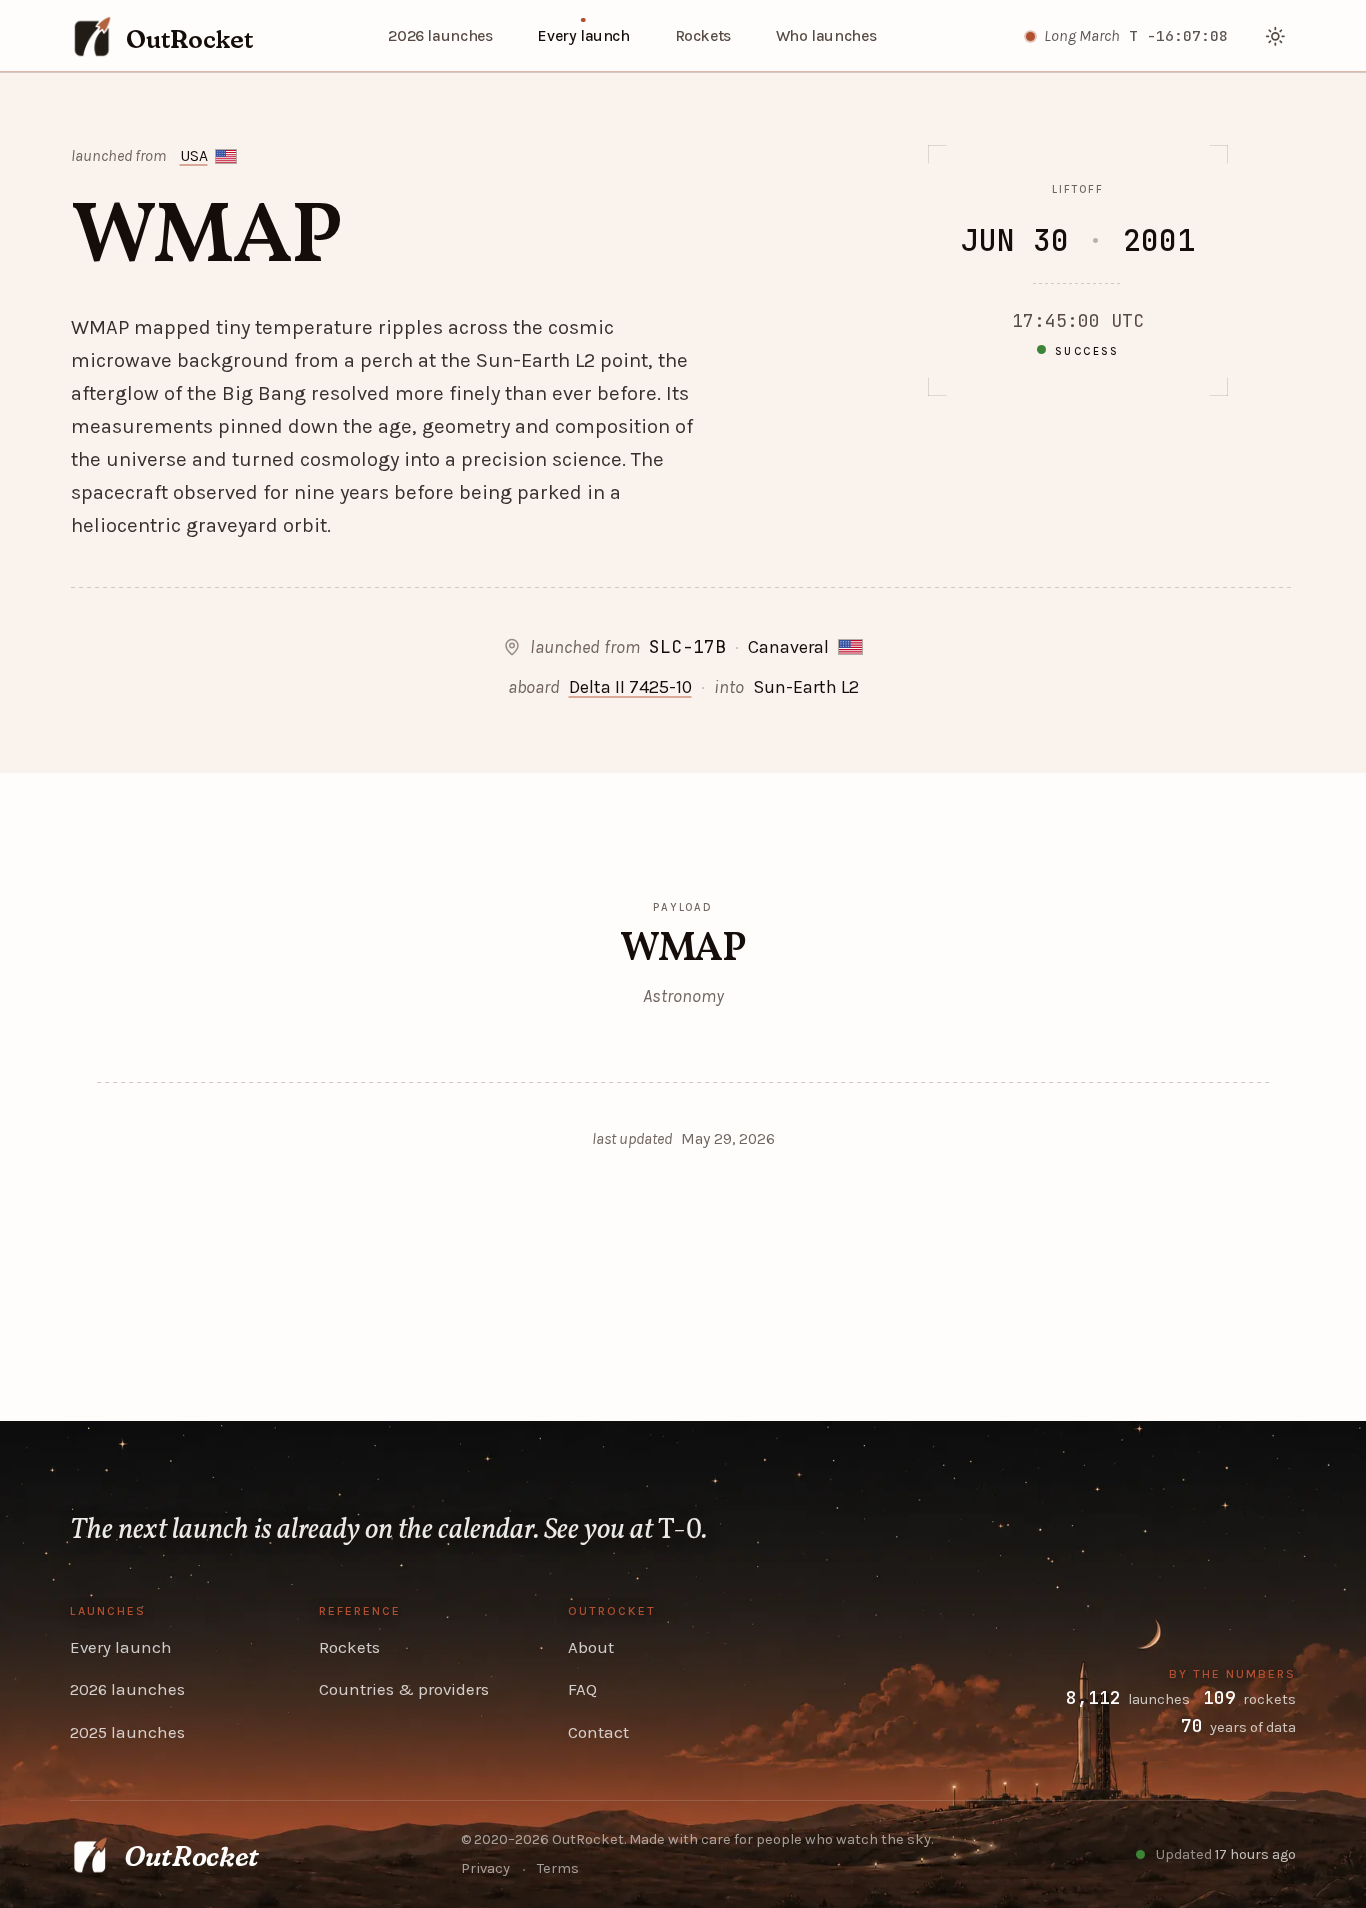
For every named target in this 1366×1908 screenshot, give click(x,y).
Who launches (826, 36)
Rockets (703, 36)
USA (194, 156)
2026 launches (440, 36)
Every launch (583, 36)
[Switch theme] (1276, 36)
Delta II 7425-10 (630, 687)
